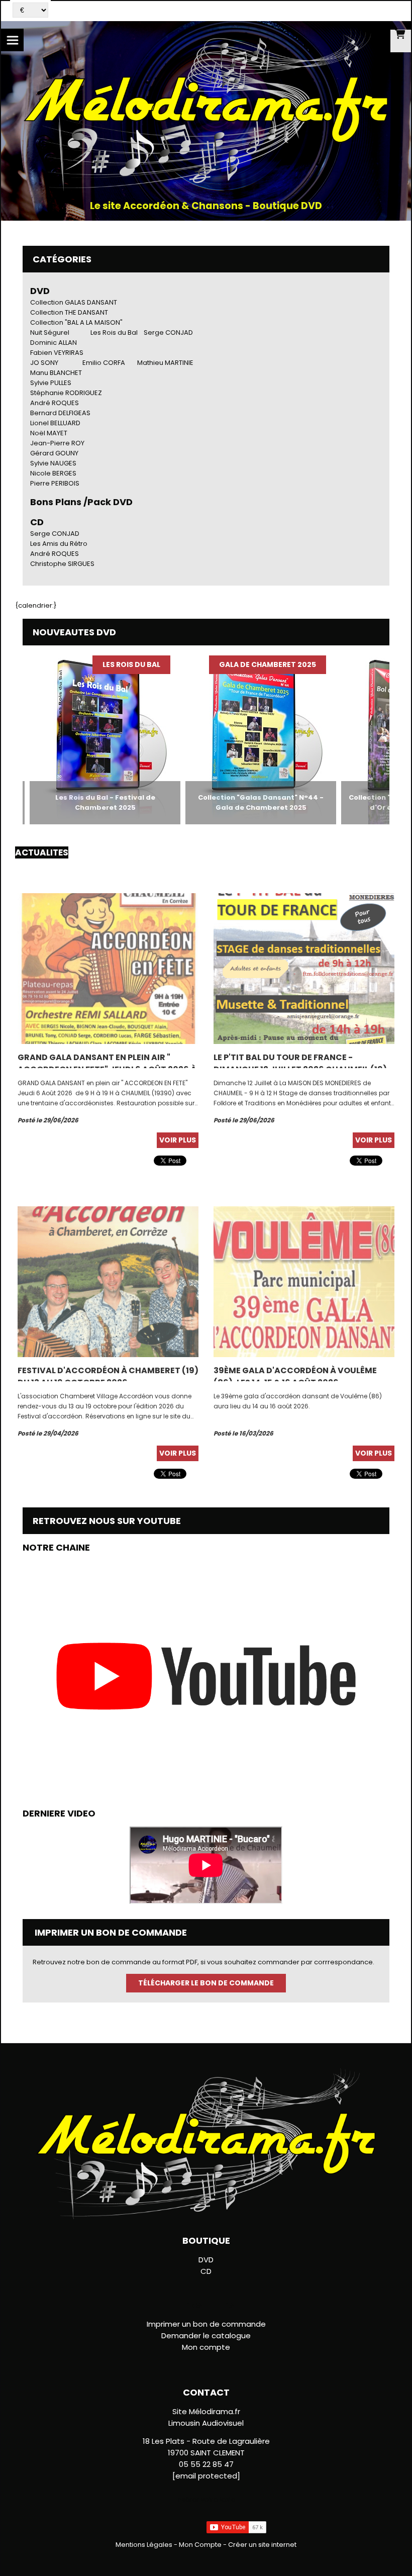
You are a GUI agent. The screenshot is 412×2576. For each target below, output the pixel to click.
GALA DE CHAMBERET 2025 (234, 664)
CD (206, 2271)
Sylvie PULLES (51, 383)
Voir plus (178, 1140)
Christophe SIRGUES (62, 564)
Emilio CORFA (104, 363)
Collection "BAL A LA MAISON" (76, 322)
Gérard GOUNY (54, 453)
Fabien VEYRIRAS (57, 353)
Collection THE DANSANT (69, 312)
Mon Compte (200, 2545)
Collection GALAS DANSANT (74, 302)
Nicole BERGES (53, 473)
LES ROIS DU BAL (98, 664)
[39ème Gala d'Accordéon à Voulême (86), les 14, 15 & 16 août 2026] (304, 1281)
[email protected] (206, 2476)
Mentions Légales (144, 2545)
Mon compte (206, 2347)
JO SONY (44, 363)
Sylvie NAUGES (53, 463)
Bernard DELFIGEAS (60, 413)
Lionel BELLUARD (55, 423)
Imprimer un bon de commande (206, 2324)
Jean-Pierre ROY (57, 443)
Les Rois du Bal (114, 332)
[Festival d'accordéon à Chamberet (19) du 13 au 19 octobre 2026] (108, 1281)
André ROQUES (55, 403)
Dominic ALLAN (54, 343)
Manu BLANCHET (56, 373)
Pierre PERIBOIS (55, 483)
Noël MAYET (49, 433)
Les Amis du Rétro (59, 544)
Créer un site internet (262, 2545)
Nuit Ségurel (50, 332)
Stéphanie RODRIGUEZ (66, 393)
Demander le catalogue (206, 2335)
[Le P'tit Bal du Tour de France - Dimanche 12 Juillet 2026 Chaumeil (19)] (304, 968)
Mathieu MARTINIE (165, 363)
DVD (40, 291)
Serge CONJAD (168, 332)
